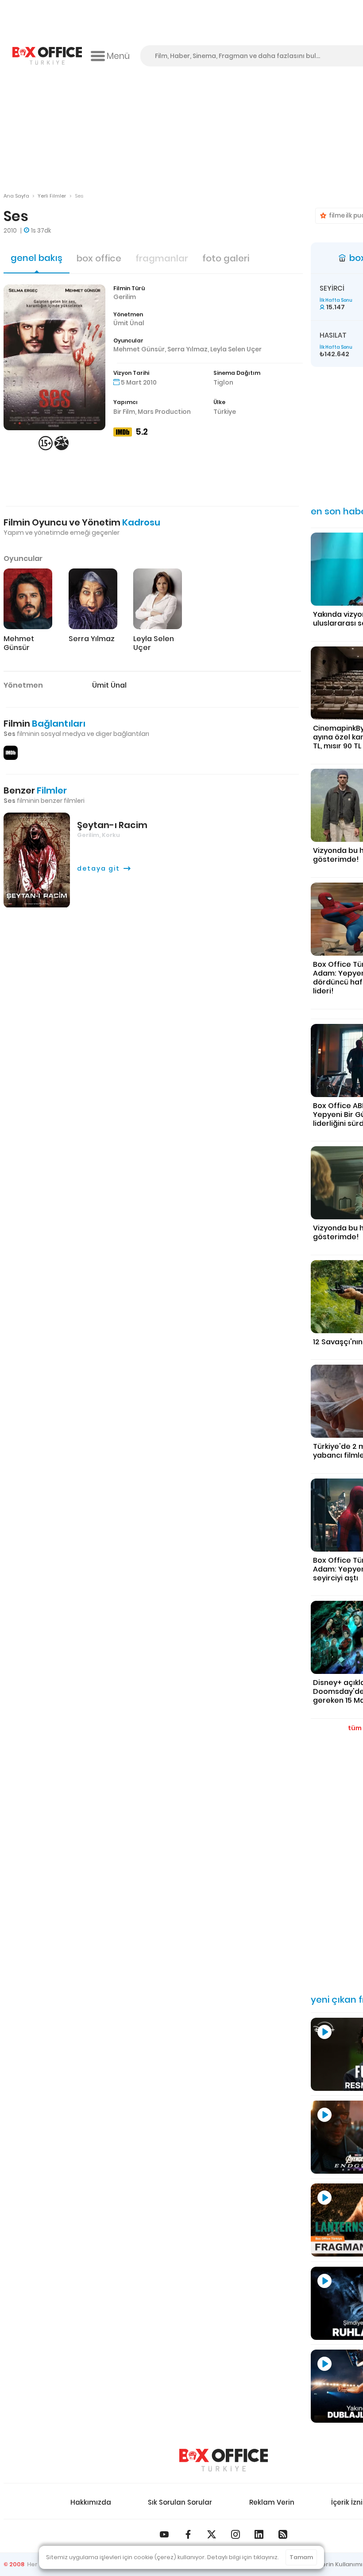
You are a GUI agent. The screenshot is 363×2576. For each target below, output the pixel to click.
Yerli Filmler (52, 196)
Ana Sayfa (16, 196)
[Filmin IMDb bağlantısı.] (11, 753)
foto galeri (226, 258)
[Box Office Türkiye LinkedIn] (259, 2534)
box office (99, 258)
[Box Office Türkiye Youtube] (164, 2534)
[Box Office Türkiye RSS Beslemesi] (283, 2534)
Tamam (301, 2557)
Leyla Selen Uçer (236, 349)
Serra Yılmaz (187, 349)
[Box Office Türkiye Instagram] (236, 2534)
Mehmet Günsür (139, 349)
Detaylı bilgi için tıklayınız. (243, 2557)
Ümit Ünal (129, 323)
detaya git (98, 868)
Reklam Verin (272, 2502)
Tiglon (223, 382)
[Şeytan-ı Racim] (37, 860)
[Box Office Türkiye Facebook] (188, 2534)
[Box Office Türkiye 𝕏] (212, 2534)
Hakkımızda (91, 2502)
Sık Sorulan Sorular (180, 2502)
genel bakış (37, 258)
